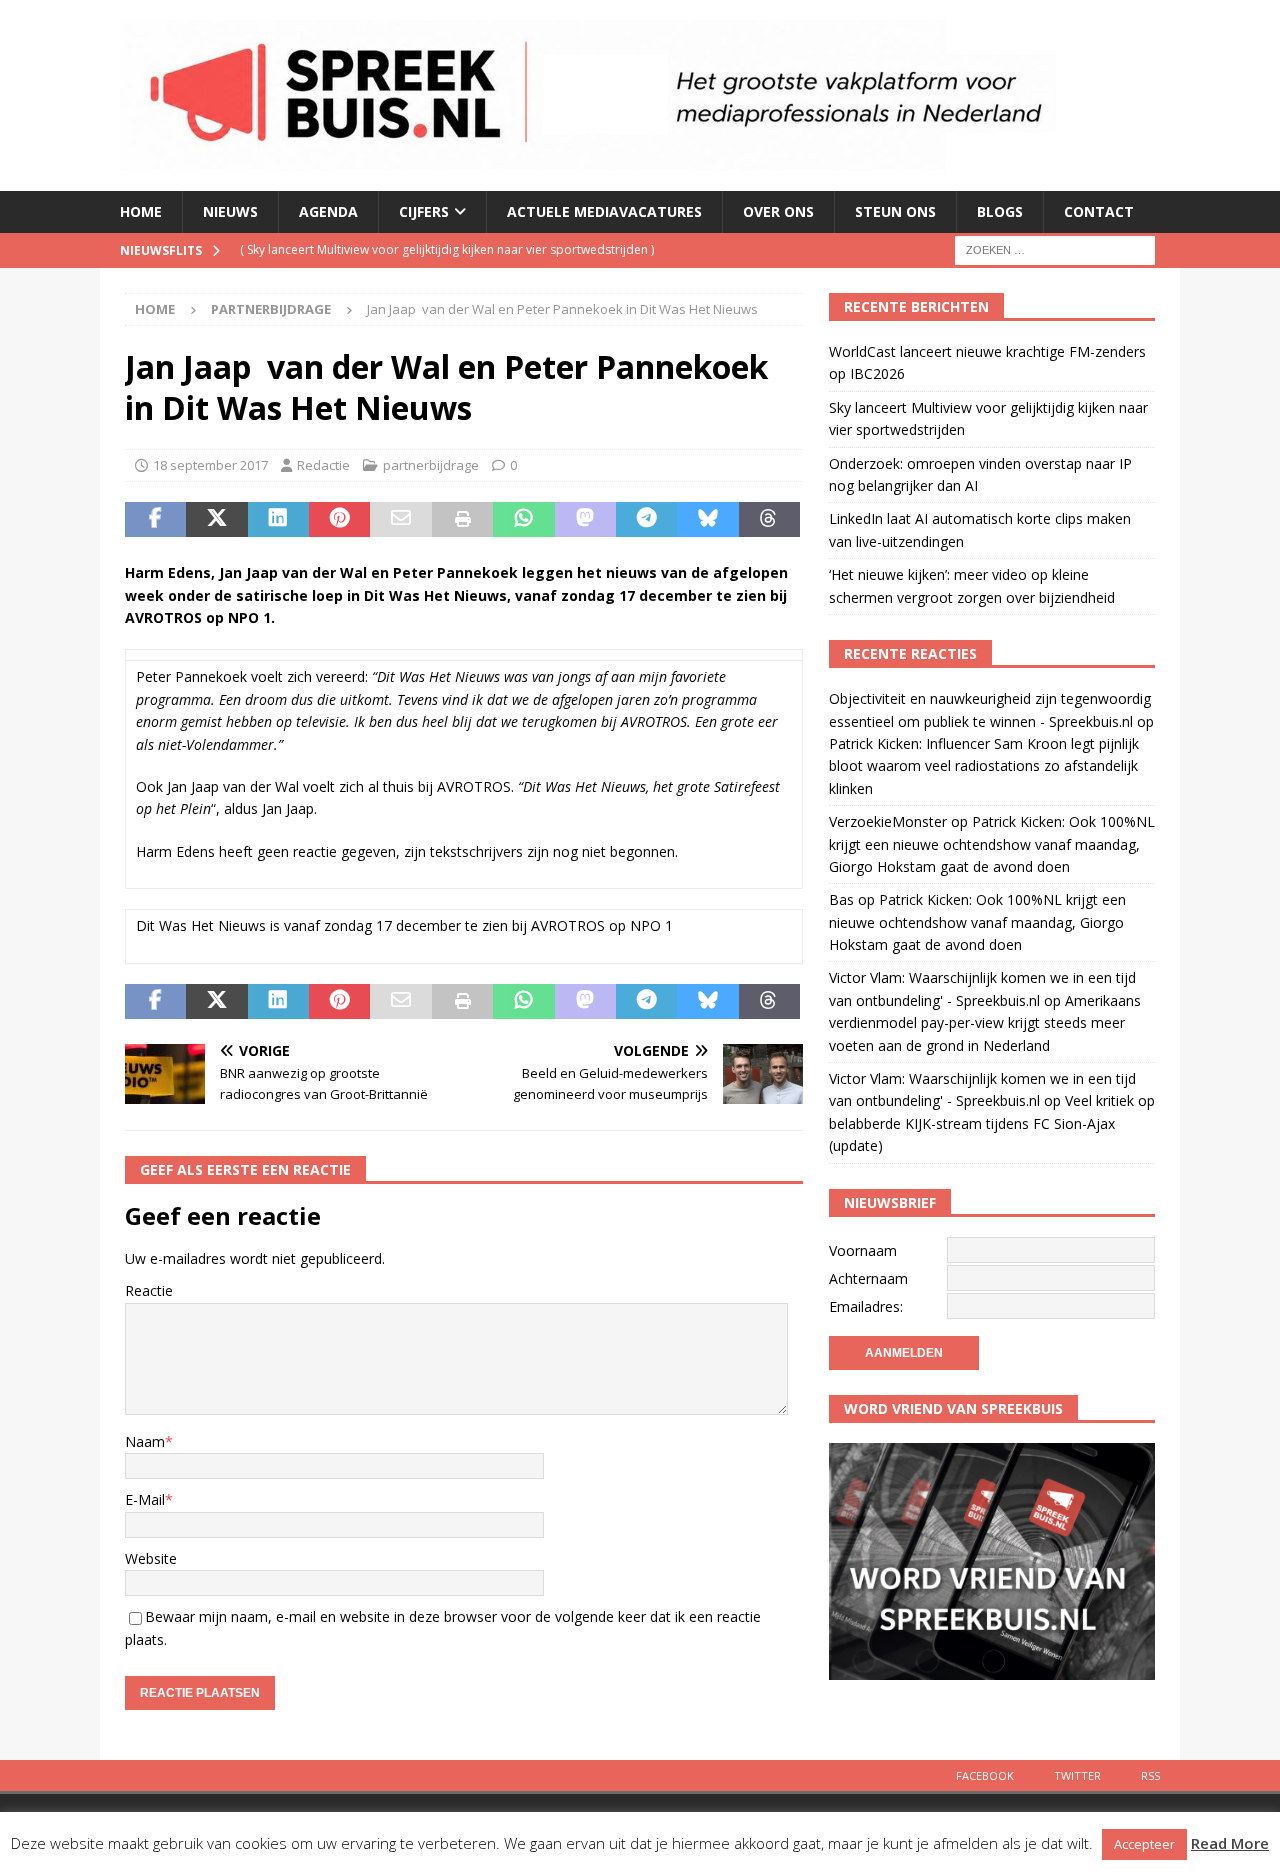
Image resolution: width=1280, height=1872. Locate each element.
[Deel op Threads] (769, 520)
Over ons (778, 211)
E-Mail (145, 1499)
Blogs (1000, 211)
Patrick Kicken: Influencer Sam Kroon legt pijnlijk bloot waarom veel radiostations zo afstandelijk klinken (984, 766)
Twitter (1077, 1775)
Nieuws (230, 211)
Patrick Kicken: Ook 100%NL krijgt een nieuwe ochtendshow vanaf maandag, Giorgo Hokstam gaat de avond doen (992, 844)
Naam (145, 1441)
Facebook (985, 1775)
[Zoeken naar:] (1055, 248)
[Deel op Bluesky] (707, 520)
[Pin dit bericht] (339, 520)
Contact (1099, 211)
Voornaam (863, 1250)
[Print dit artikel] (462, 520)
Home (141, 211)
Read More (1230, 1843)
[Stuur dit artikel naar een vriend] (400, 520)
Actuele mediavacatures (604, 211)
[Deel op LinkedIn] (278, 520)
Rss (1150, 1775)
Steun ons (895, 211)
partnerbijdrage (431, 465)
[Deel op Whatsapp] (523, 520)
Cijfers (424, 211)
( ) (447, 249)
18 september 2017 (210, 465)
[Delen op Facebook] (155, 520)
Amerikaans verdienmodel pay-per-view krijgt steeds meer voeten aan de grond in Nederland (985, 1023)
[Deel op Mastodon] (585, 520)
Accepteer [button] (1144, 1844)
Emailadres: (866, 1306)
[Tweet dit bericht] (216, 520)
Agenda (328, 211)
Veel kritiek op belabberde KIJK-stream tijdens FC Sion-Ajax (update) (992, 1123)
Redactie (323, 465)
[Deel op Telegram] (646, 520)
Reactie (149, 1290)
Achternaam (868, 1278)
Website (151, 1558)
